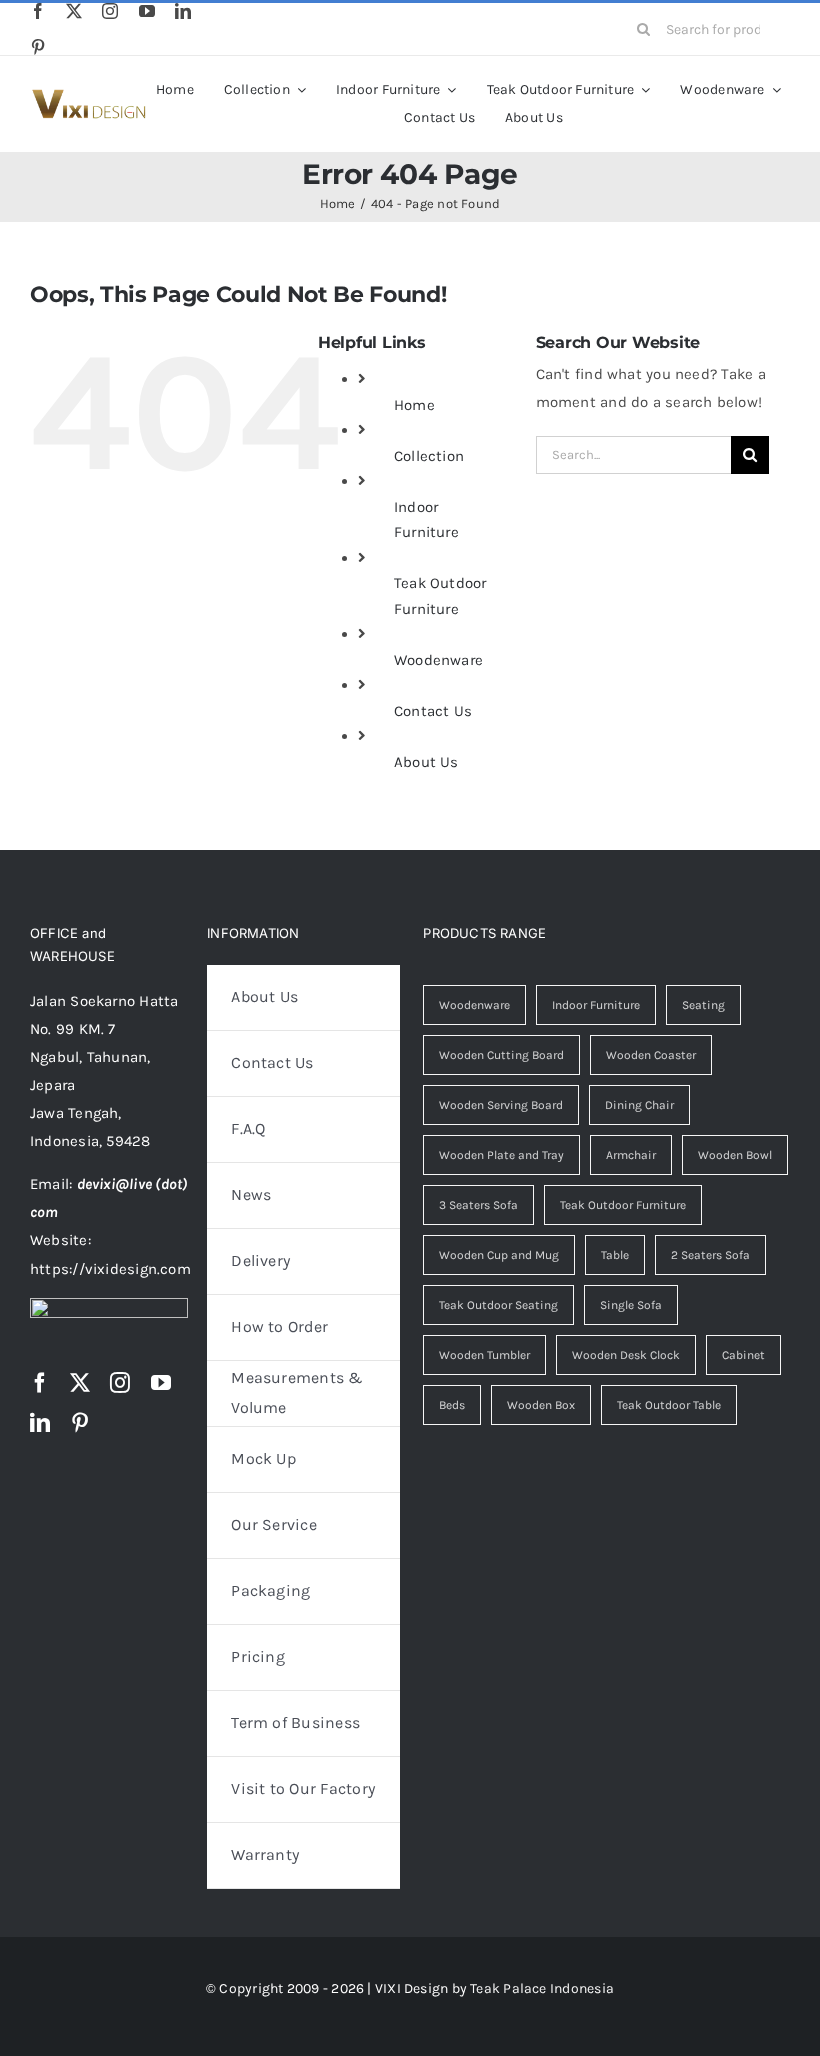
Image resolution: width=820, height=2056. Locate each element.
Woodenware (438, 660)
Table (615, 1255)
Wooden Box (541, 1405)
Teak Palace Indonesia (542, 1988)
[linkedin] (183, 11)
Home (414, 405)
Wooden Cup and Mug (499, 1255)
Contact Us (433, 711)
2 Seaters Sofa (710, 1255)
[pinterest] (38, 47)
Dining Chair (639, 1105)
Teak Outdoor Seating (498, 1305)
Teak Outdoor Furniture (623, 1205)
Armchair (631, 1155)
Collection (429, 456)
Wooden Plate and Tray (501, 1155)
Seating (703, 1005)
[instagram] (110, 11)
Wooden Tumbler (484, 1355)
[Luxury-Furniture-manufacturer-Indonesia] (88, 96)
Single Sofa (631, 1305)
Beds (452, 1405)
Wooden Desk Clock (626, 1355)
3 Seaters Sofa (478, 1205)
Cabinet (743, 1355)
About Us (426, 762)
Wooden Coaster (651, 1055)
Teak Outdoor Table (669, 1405)
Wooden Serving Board (501, 1105)
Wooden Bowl (735, 1155)
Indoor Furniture (596, 1005)
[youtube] (147, 11)
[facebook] (38, 11)
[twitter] (74, 11)
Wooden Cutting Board (501, 1055)
